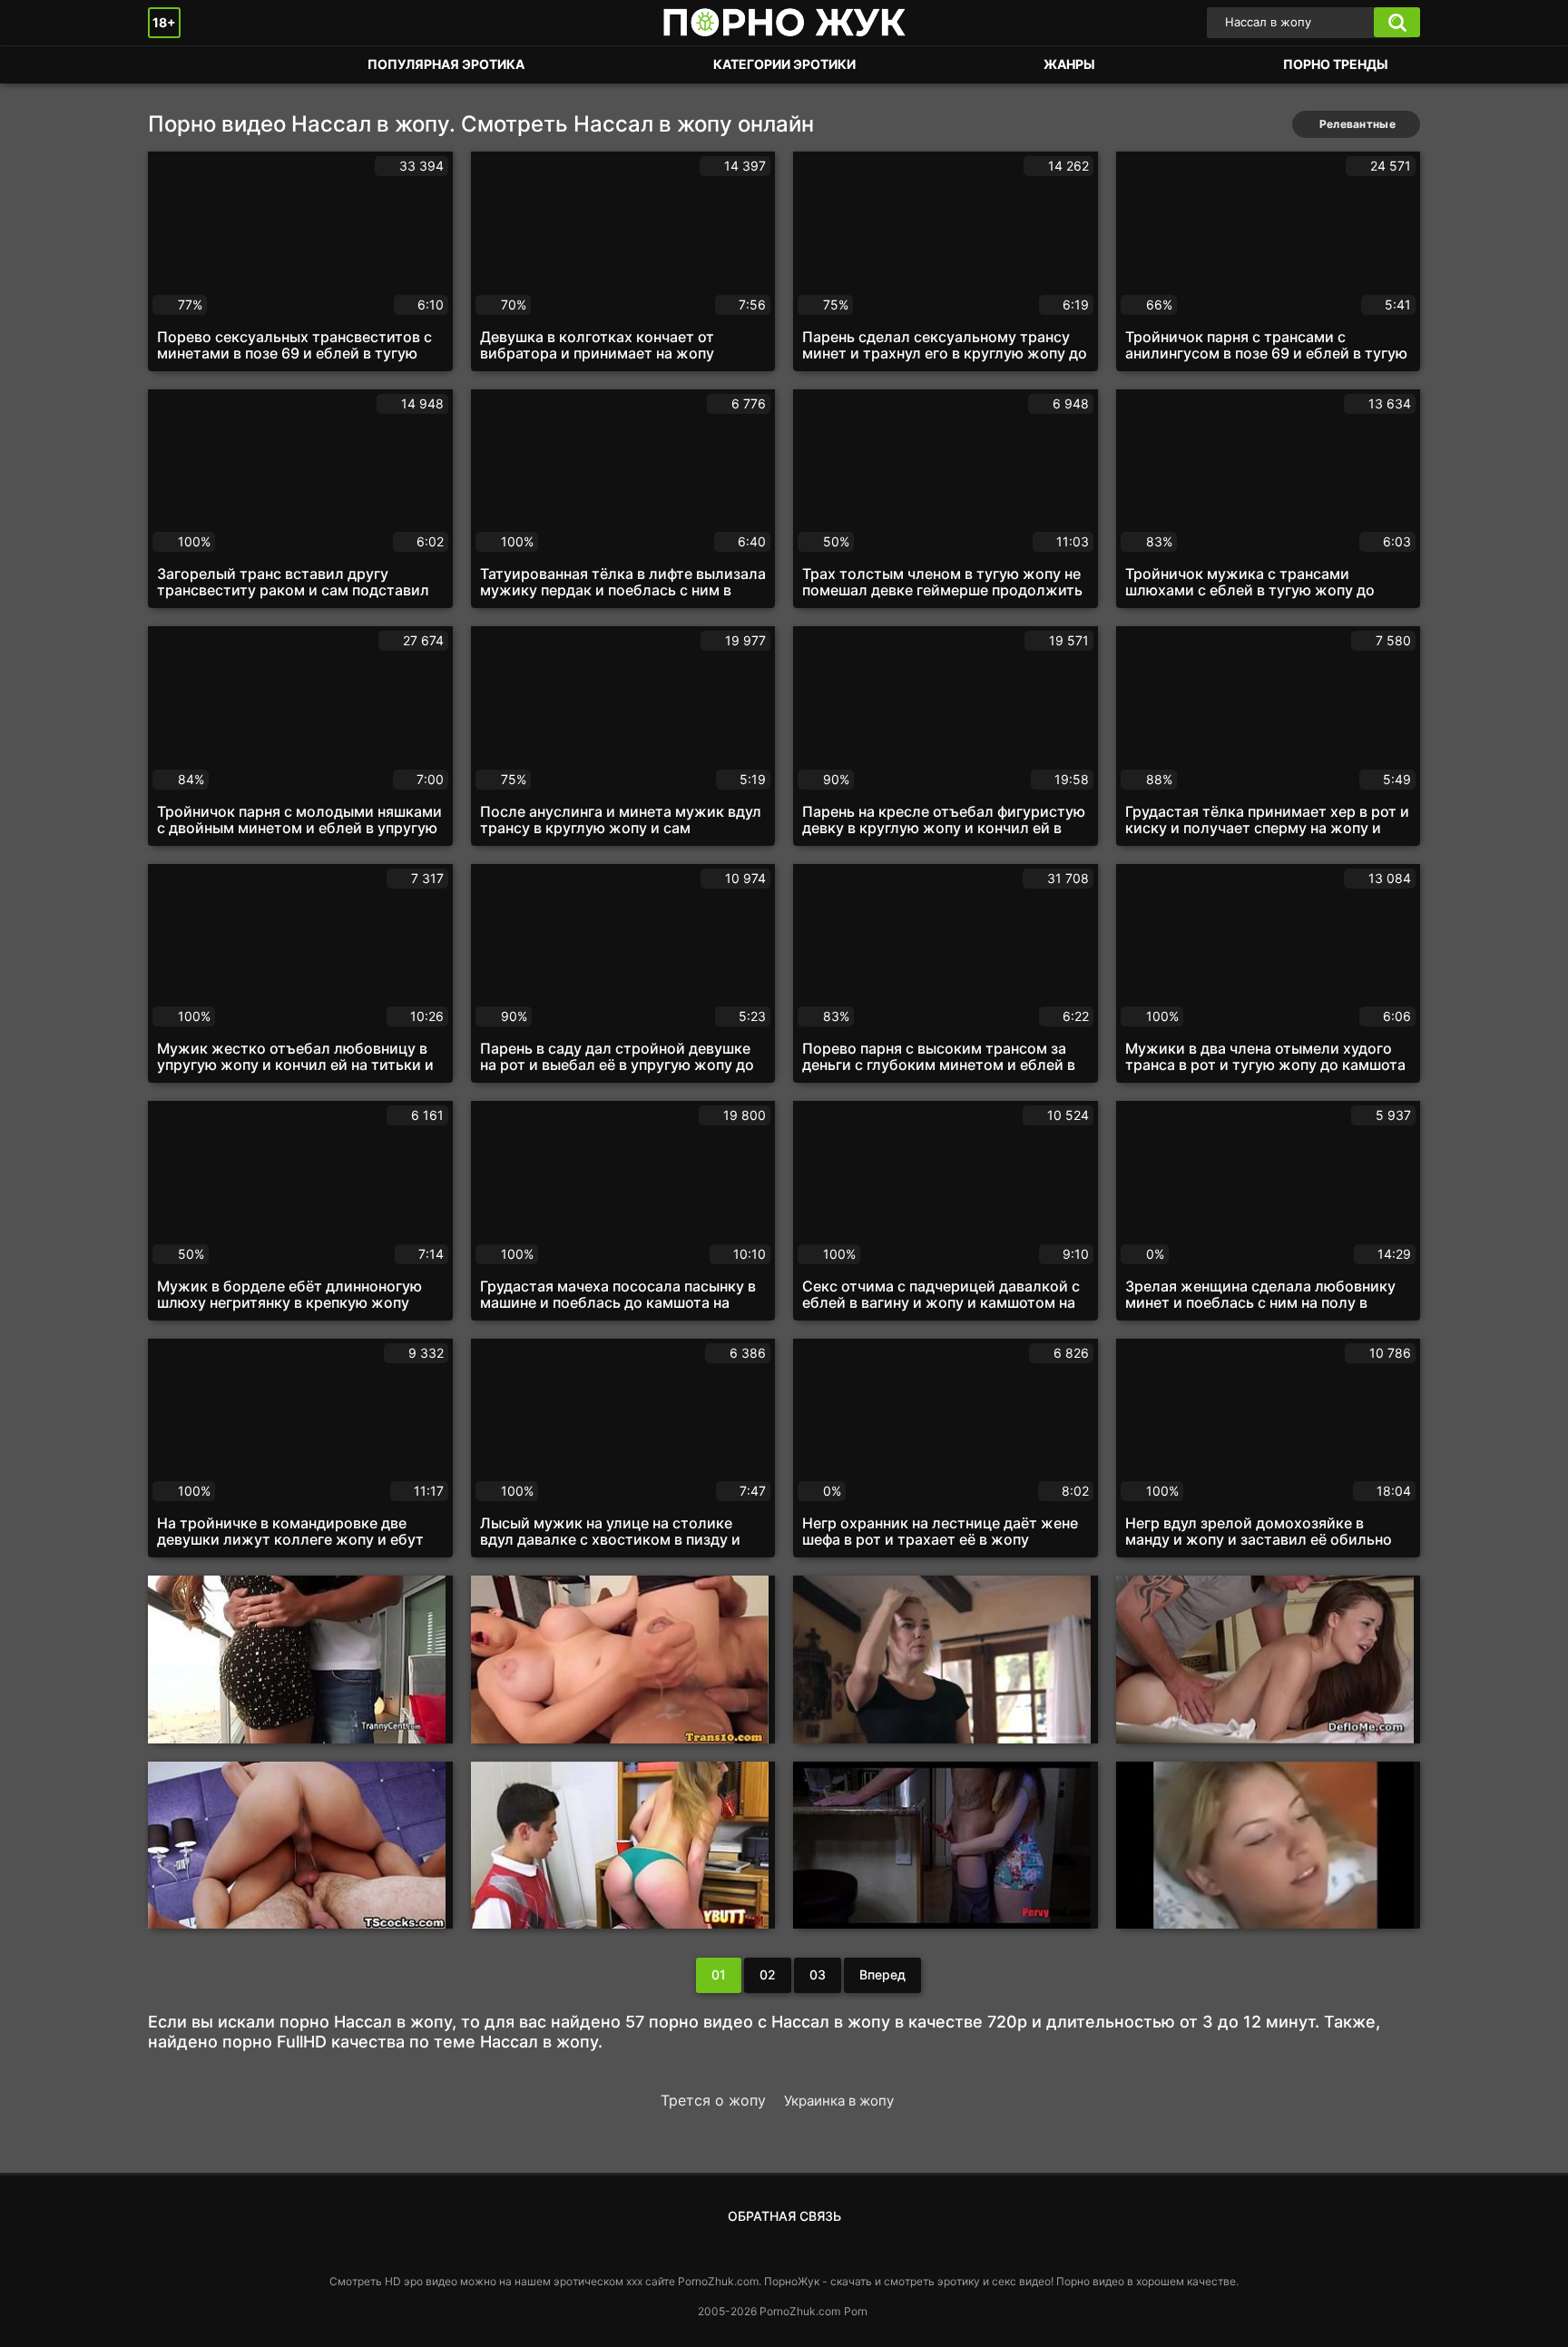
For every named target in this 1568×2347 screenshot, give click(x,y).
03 (818, 1974)
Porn (856, 2311)
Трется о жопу (713, 2100)
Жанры (1069, 64)
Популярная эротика (446, 64)
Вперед (882, 1974)
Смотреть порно (180, 65)
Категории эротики (784, 64)
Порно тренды (1336, 64)
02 (768, 1974)
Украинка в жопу (839, 2101)
